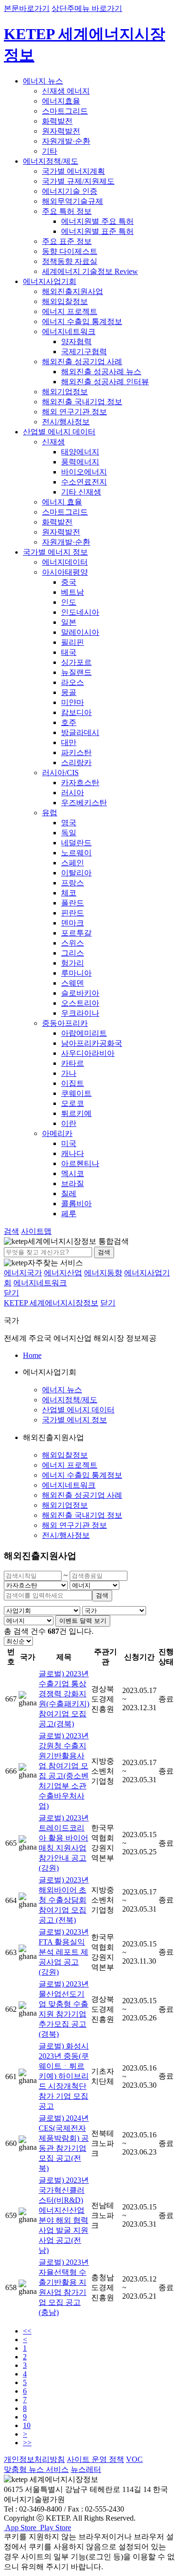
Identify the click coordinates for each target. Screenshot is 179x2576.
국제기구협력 (84, 352)
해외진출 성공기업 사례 (82, 362)
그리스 (73, 953)
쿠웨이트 (76, 1093)
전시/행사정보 (66, 422)
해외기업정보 (65, 392)
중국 (69, 582)
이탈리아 (76, 873)
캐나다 (73, 1153)
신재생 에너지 (66, 91)
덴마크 (73, 923)
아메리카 (57, 1133)
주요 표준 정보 (67, 241)
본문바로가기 (27, 8)
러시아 (73, 793)
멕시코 (73, 1173)
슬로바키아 (80, 993)
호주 (69, 722)
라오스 (73, 682)
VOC (134, 2459)
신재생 (53, 442)
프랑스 (73, 883)
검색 (104, 1252)
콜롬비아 (76, 1204)
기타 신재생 (81, 492)
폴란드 (73, 903)
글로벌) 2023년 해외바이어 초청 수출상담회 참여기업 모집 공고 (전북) (64, 1900)
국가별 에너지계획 (74, 171)
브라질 (73, 1183)
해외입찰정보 (65, 301)
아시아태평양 (65, 572)
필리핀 (73, 642)
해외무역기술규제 (73, 201)
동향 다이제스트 (70, 251)
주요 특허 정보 (67, 211)
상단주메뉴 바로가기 (87, 8)
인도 (69, 602)
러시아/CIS (60, 773)
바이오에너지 (84, 472)
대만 (69, 742)
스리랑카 (76, 762)
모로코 (73, 1103)
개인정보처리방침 (34, 2459)
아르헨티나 (80, 1163)
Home (32, 1355)
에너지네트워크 (69, 331)
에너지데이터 (65, 562)
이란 (69, 1123)
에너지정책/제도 (51, 161)
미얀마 (73, 702)
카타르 (73, 1063)
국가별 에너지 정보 (55, 552)
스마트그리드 (65, 111)
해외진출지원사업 (73, 291)
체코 (69, 893)
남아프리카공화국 (92, 1043)
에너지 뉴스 (43, 81)
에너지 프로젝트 (70, 311)
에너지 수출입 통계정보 (82, 321)
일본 (69, 622)
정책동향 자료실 (70, 261)
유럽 (50, 813)
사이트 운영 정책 (95, 2459)
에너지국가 (23, 1273)
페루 (69, 1214)
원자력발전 (61, 131)
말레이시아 (80, 632)
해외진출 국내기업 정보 (82, 402)
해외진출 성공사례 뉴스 (101, 372)
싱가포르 (76, 662)
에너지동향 (103, 1273)
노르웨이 (76, 853)
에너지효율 (61, 101)
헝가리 (73, 963)
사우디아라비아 (88, 1053)
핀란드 (73, 913)
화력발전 (57, 121)
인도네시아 (80, 612)
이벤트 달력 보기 (83, 1621)
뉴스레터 (86, 2469)
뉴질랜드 (76, 672)
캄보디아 (76, 712)
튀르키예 (76, 1113)
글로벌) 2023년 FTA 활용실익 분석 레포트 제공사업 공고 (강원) (64, 1952)
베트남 (73, 592)
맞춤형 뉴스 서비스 (36, 2469)
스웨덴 (73, 983)
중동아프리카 (65, 1023)
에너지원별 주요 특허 (97, 221)
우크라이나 (80, 1013)
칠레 (69, 1193)
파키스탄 (76, 752)
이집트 (73, 1083)
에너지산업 (63, 1273)
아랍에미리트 (84, 1033)
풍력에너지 (80, 462)
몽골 (69, 692)
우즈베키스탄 (84, 803)
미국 (69, 1143)
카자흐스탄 (80, 783)
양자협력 (76, 342)
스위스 (73, 943)
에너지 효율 (62, 502)
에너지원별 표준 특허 (97, 231)
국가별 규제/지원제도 (78, 181)
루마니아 (76, 973)
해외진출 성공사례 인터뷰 (105, 382)
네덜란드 (76, 843)
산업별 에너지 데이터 (59, 432)
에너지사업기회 (50, 281)
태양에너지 (80, 452)
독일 (69, 833)
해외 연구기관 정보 (74, 412)
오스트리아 (80, 1003)
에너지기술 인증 (70, 191)
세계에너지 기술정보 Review (90, 271)
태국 (69, 652)
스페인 (73, 863)
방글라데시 (80, 732)
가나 (69, 1073)
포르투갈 (76, 933)
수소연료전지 (84, 482)
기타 (50, 151)
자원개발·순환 (66, 141)
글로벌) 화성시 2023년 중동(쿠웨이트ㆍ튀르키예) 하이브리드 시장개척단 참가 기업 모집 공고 (64, 2076)
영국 (69, 823)
